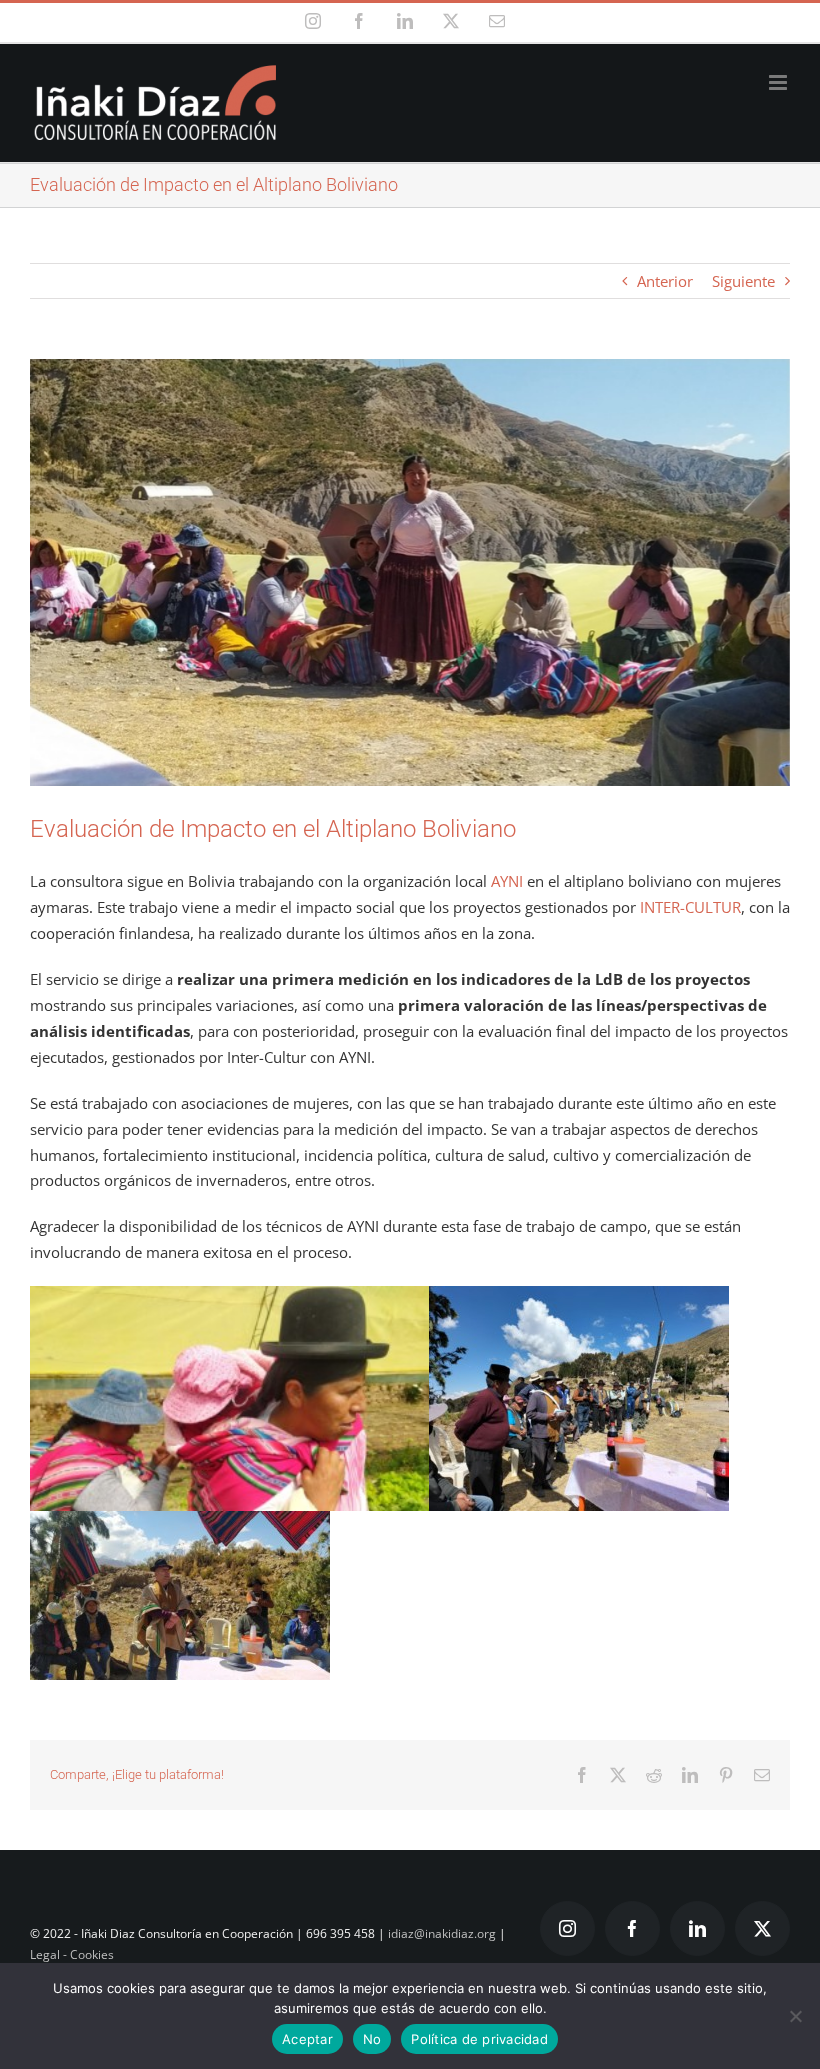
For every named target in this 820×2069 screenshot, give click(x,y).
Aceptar (307, 2039)
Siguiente (743, 281)
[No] (795, 2016)
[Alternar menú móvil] (779, 82)
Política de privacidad (479, 2039)
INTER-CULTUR (690, 907)
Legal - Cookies (72, 1954)
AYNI (507, 881)
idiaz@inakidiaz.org (442, 1933)
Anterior (665, 281)
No (372, 2039)
